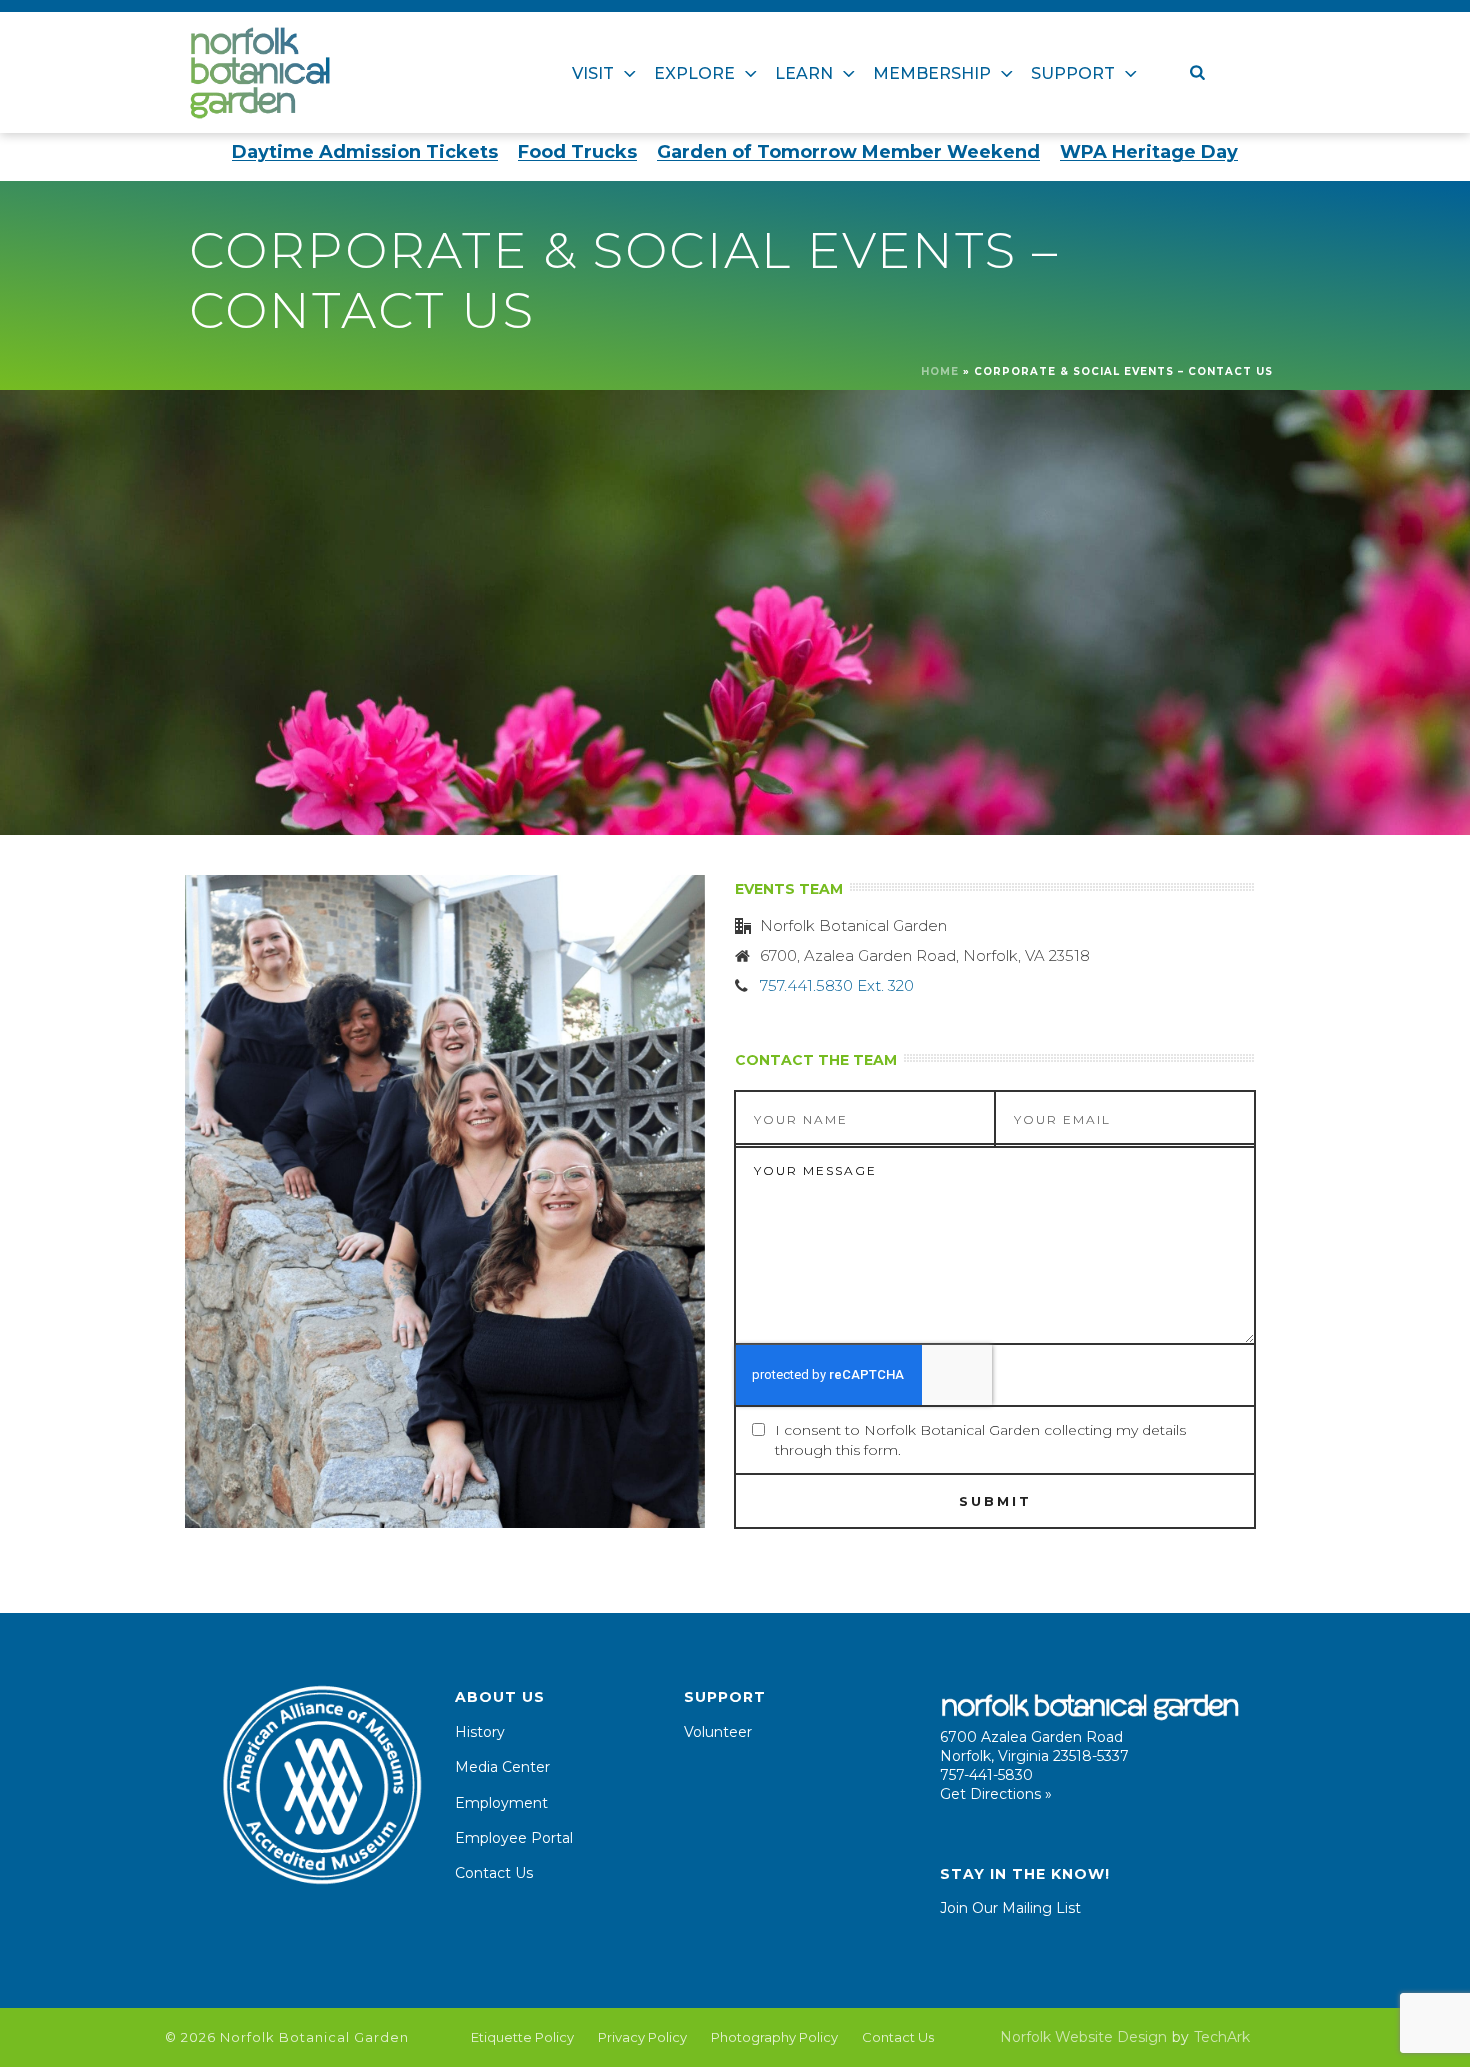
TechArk (1222, 2037)
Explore (694, 73)
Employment (501, 1803)
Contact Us (494, 1873)
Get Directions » (996, 1794)
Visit (593, 73)
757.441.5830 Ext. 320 (837, 986)
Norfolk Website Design (1083, 2037)
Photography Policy (774, 2037)
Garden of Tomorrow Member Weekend (848, 152)
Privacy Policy (642, 2037)
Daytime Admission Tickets (365, 152)
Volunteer (718, 1732)
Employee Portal (514, 1838)
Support (1073, 73)
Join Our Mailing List (1010, 1908)
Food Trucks (577, 152)
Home (940, 371)
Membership (932, 73)
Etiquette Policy (522, 2037)
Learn (804, 73)
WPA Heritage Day (1149, 152)
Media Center (502, 1767)
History (480, 1732)
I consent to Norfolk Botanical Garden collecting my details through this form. (980, 1440)
